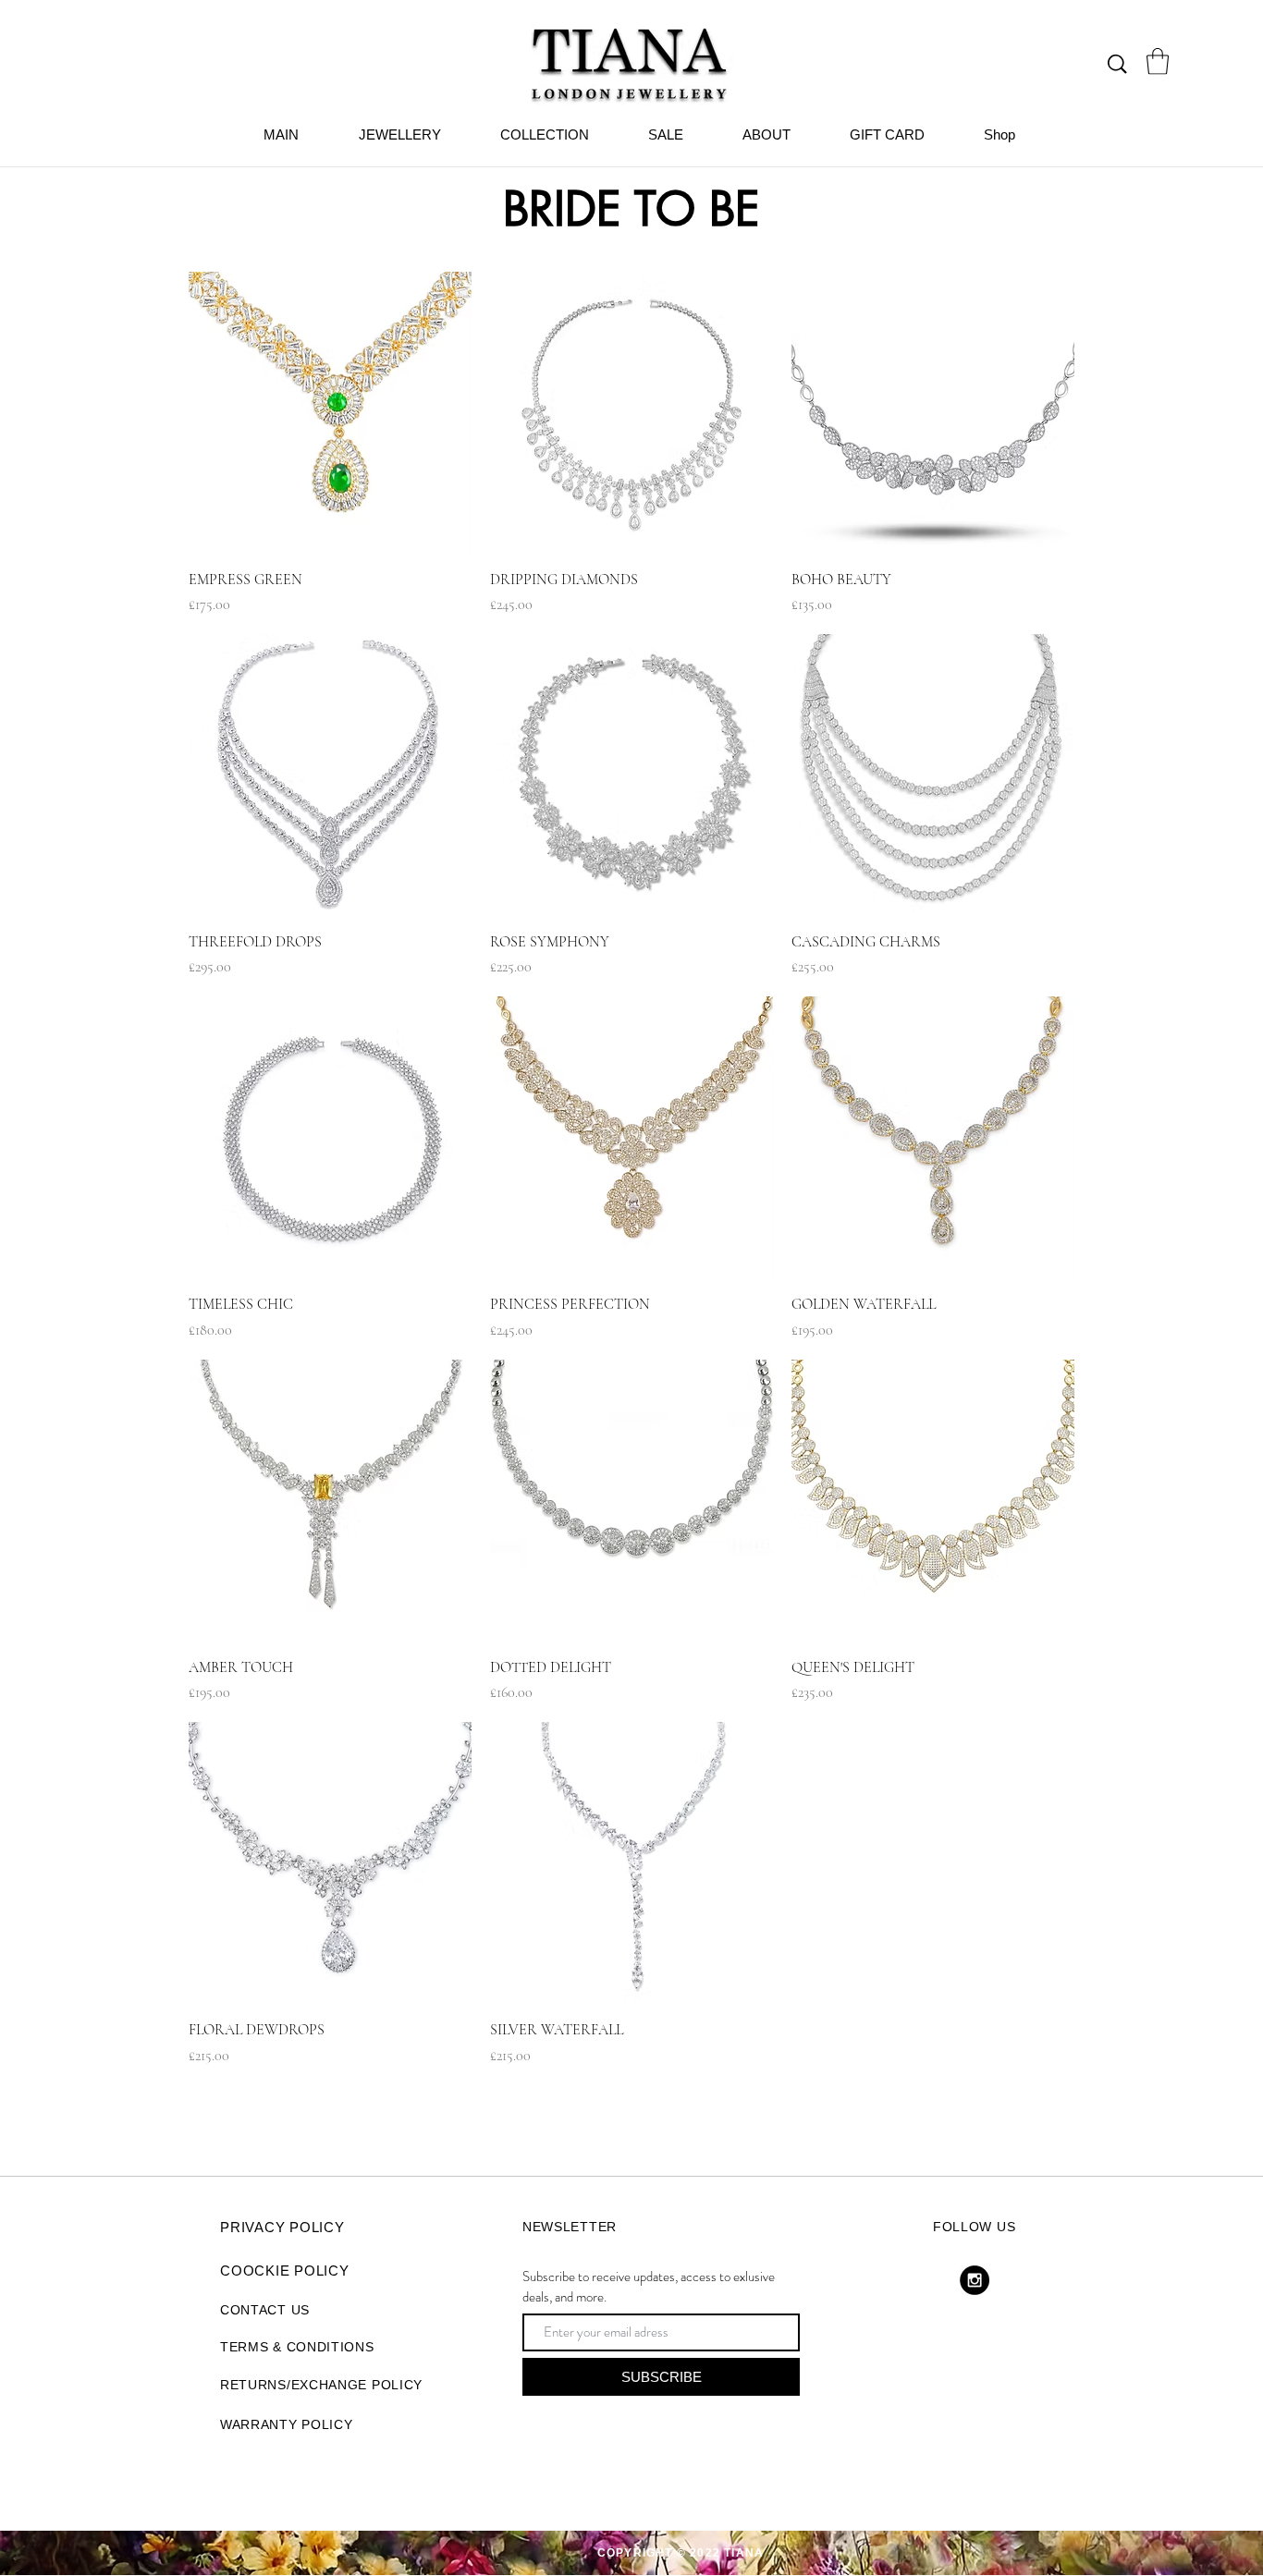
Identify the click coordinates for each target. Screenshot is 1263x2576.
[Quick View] (330, 413)
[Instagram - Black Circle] (975, 2280)
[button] (1158, 61)
